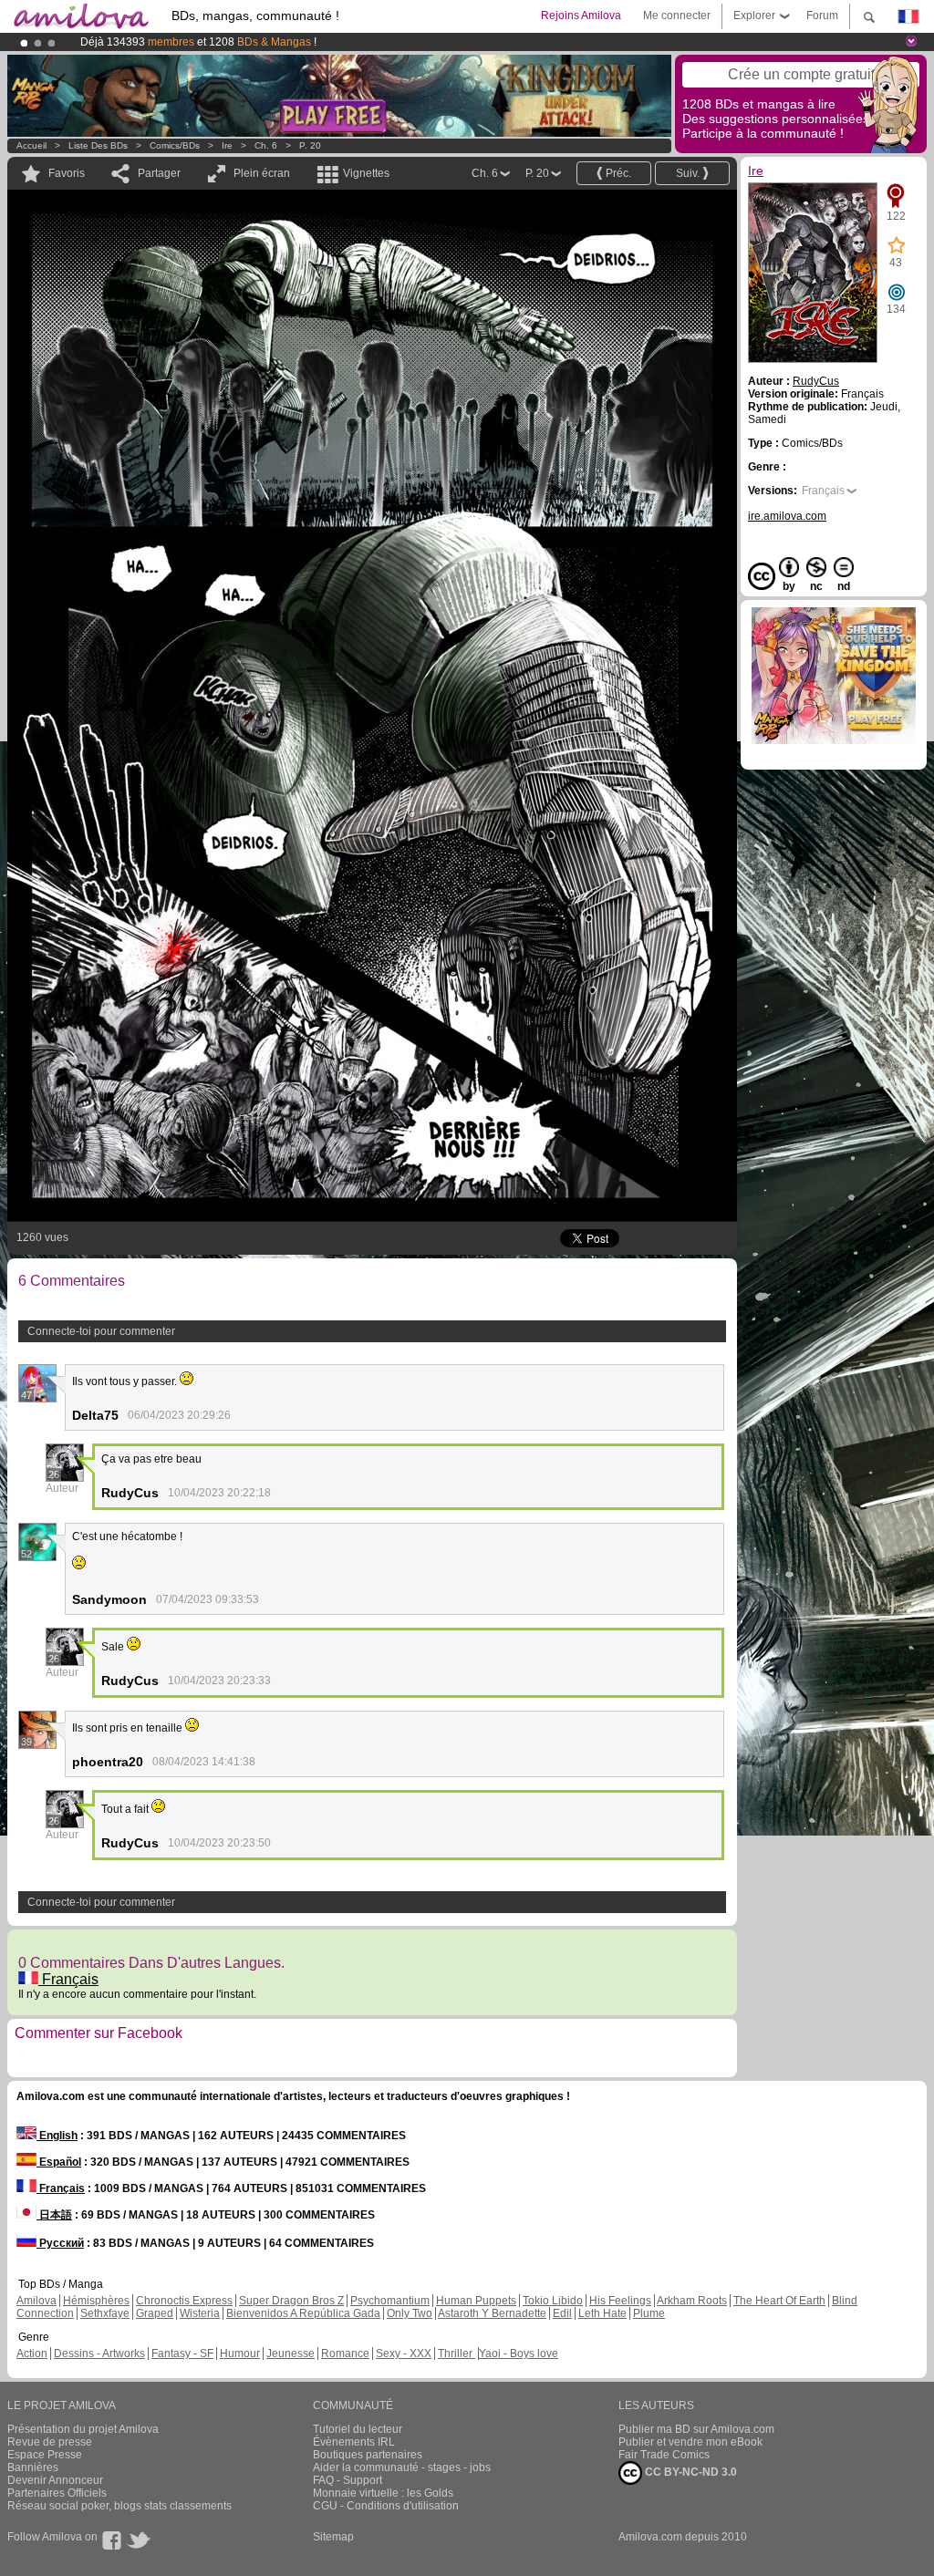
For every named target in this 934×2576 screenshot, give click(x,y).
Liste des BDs (98, 145)
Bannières (33, 2467)
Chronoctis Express (184, 2301)
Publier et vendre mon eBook (690, 2442)
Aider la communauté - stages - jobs (402, 2467)
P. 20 (310, 145)
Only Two (410, 2313)
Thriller (457, 2354)
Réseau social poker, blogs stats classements (119, 2506)
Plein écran (262, 173)
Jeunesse (291, 2354)
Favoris (67, 173)
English (57, 2136)
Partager (159, 173)
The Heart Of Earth (779, 2301)
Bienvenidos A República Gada (303, 2313)
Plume (649, 2313)
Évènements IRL (354, 2442)
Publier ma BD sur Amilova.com (696, 2429)
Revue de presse (50, 2442)
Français (68, 1979)
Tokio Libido (553, 2301)
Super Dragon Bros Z (291, 2301)
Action (32, 2354)
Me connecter (677, 16)
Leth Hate (602, 2313)
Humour (240, 2354)
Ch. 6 (266, 145)
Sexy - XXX (404, 2354)
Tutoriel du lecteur (358, 2429)
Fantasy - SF (182, 2354)
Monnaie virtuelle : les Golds (383, 2493)
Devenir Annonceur (55, 2480)
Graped (155, 2313)
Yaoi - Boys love (519, 2354)
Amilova (36, 2301)
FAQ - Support (348, 2480)
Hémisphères (96, 2301)
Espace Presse (45, 2455)
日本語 (54, 2215)
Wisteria (200, 2313)
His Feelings (620, 2301)
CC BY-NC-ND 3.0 (690, 2472)
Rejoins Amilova (581, 16)
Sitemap (333, 2537)
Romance (345, 2354)
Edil (562, 2313)
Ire (227, 145)
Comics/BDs (175, 145)
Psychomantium (390, 2301)
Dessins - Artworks (99, 2354)
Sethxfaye (105, 2313)
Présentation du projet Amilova (83, 2429)
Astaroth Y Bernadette (492, 2313)
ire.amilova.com (787, 516)
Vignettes (366, 173)
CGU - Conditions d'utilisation (386, 2506)
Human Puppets (476, 2301)
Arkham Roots (692, 2301)
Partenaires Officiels (57, 2493)
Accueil (31, 145)
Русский (60, 2243)
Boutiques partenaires (368, 2455)
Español (59, 2162)
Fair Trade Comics (664, 2455)
